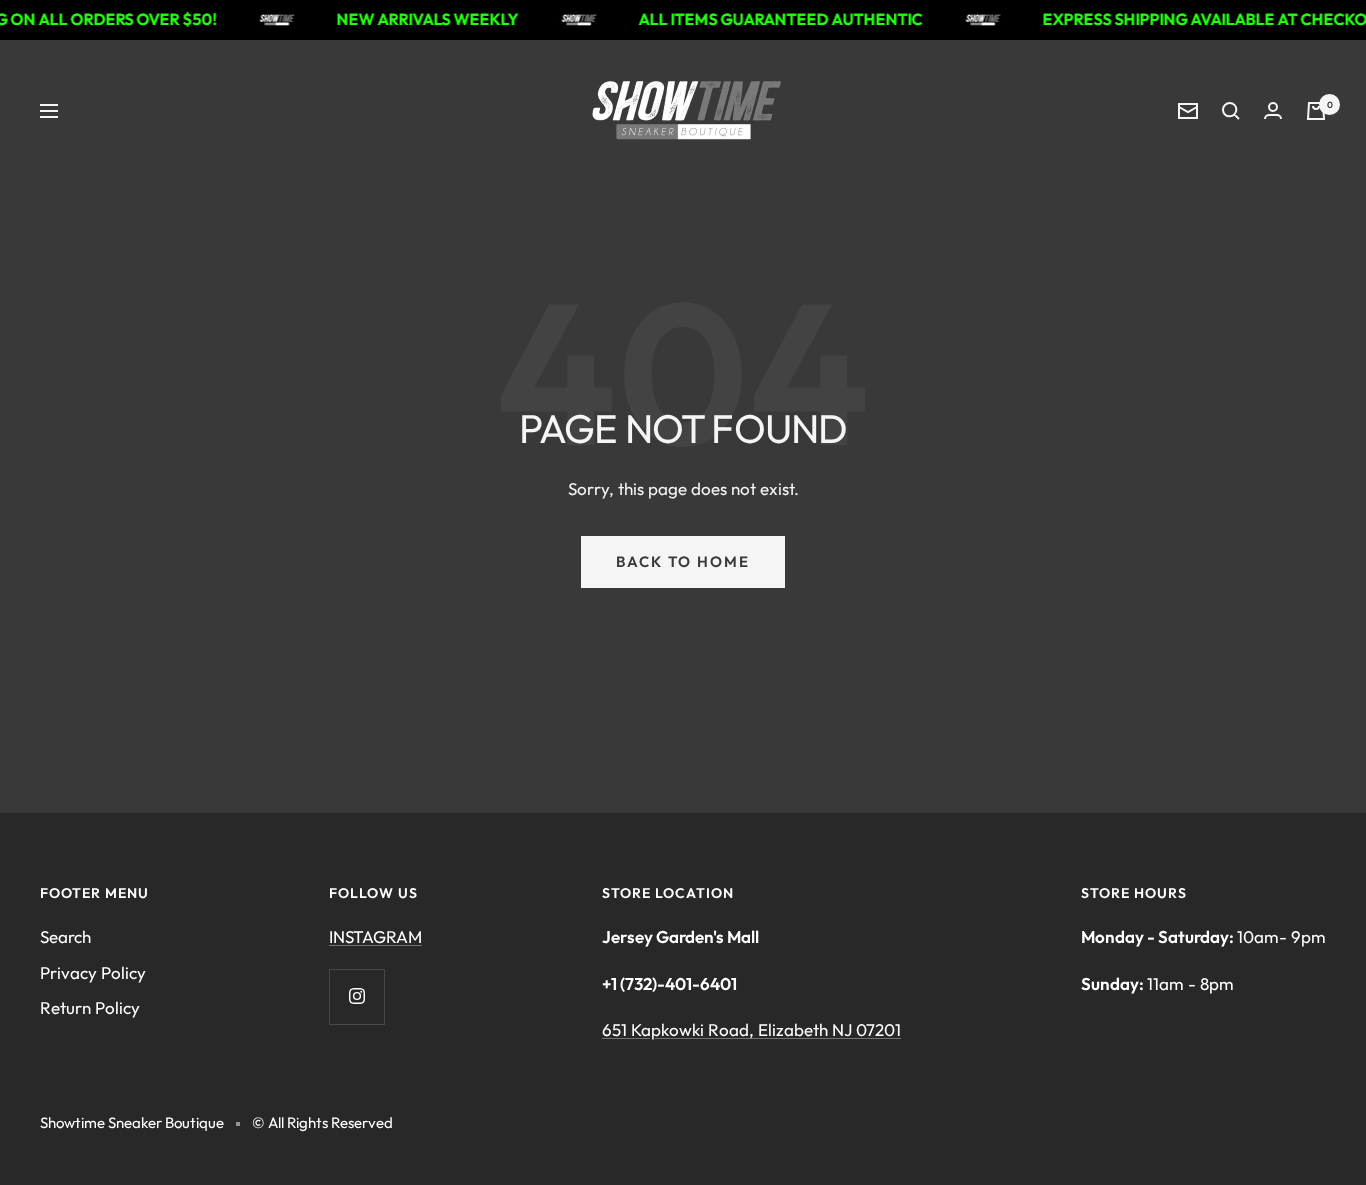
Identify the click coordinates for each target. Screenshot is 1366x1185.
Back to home (683, 561)
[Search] (1231, 111)
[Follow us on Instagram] (356, 996)
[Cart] (1316, 111)
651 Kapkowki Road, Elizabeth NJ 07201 (751, 1029)
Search (65, 936)
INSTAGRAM (375, 936)
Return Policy (90, 1007)
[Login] (1273, 110)
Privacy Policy (93, 972)
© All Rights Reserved (322, 1122)
